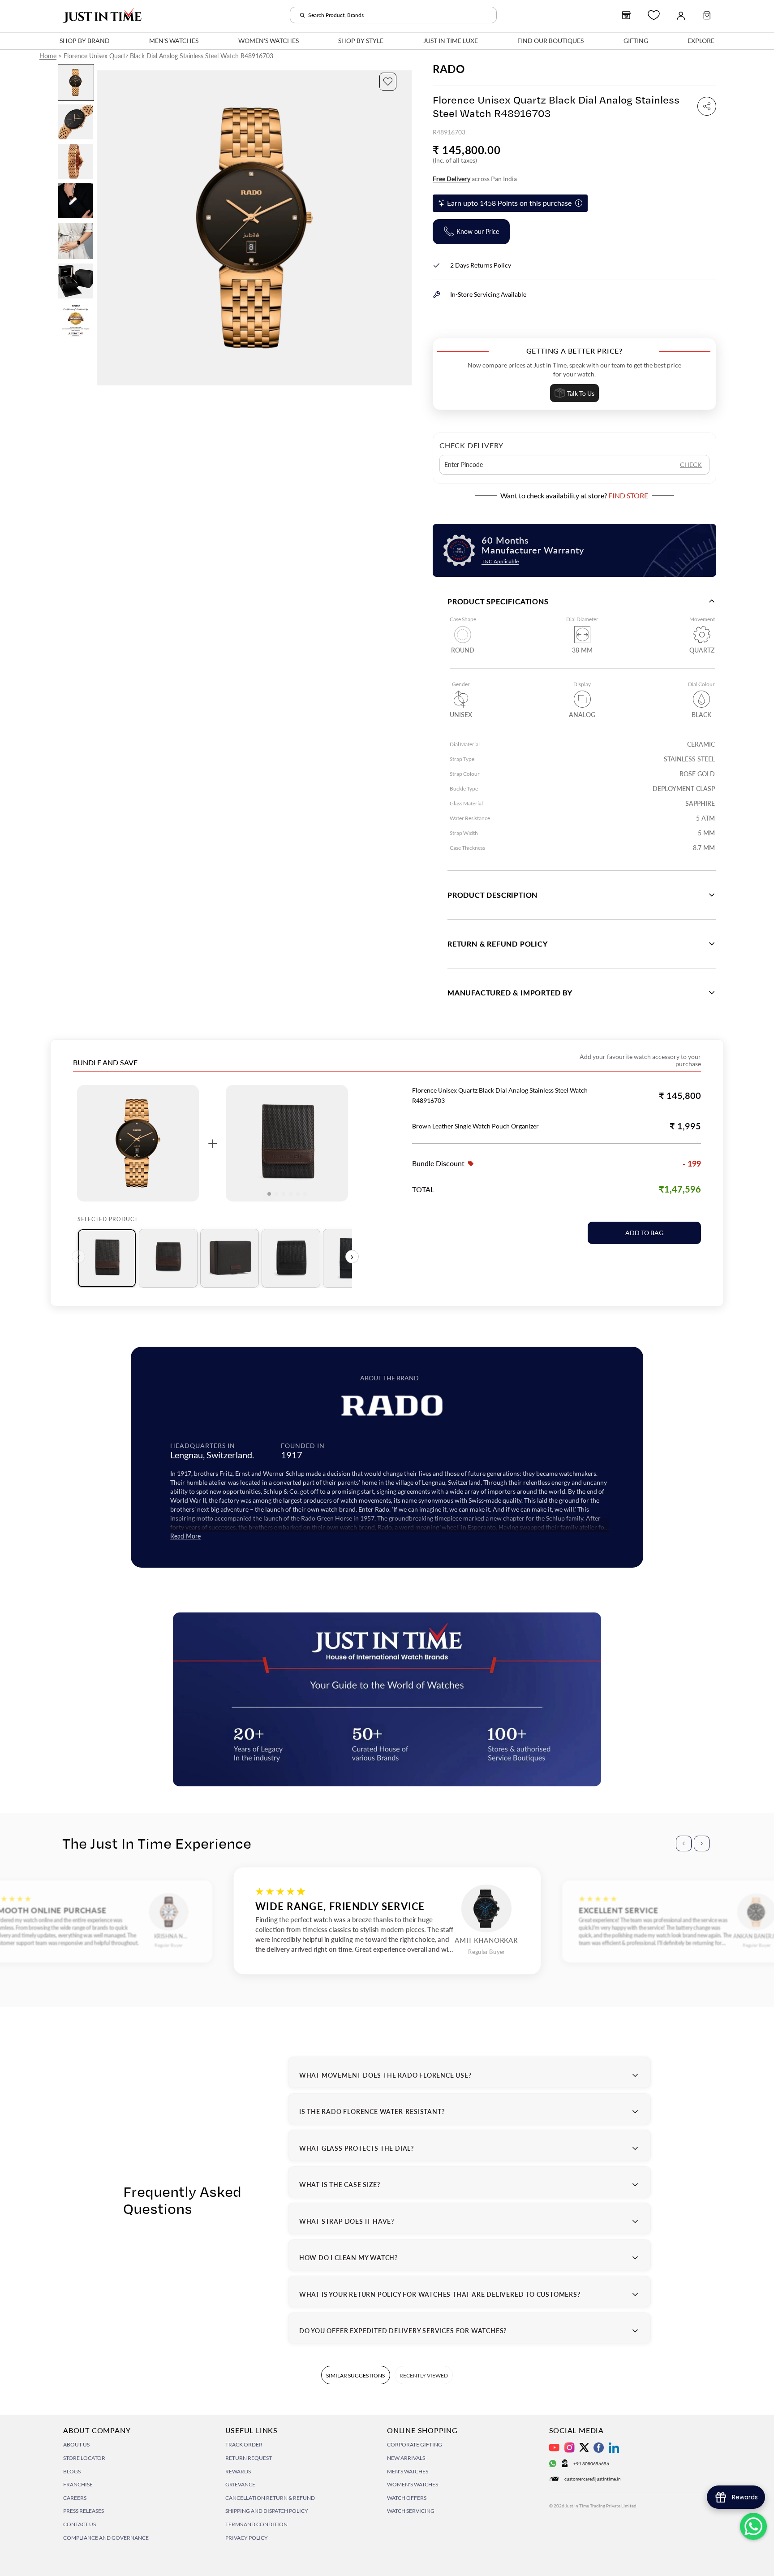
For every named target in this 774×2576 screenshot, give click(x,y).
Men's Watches (408, 2471)
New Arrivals (406, 2458)
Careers (75, 2498)
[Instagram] (570, 2448)
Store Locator (84, 2458)
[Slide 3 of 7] (76, 161)
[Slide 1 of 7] (76, 82)
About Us (76, 2444)
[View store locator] (626, 15)
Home (48, 56)
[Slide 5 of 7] (76, 241)
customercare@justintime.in (593, 2479)
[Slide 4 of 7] (76, 201)
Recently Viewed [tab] (424, 2375)
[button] (388, 82)
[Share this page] (707, 106)
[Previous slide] (104, 228)
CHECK (691, 465)
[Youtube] (554, 2448)
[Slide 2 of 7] (76, 122)
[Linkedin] (614, 2448)
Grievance (240, 2484)
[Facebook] (599, 2448)
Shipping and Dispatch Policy (267, 2511)
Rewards (238, 2471)
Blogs (72, 2471)
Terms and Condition (256, 2524)
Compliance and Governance (106, 2538)
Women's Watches (413, 2484)
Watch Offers (407, 2498)
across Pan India (475, 179)
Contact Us (80, 2524)
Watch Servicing (411, 2511)
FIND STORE (628, 495)
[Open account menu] (681, 15)
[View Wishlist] (654, 15)
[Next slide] (404, 228)
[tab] (107, 1258)
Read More (185, 1536)
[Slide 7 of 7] (76, 320)
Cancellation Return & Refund (270, 2498)
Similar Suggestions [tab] (355, 2375)
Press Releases (84, 2511)
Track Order (244, 2444)
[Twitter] (584, 2447)
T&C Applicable (500, 561)
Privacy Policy (247, 2538)
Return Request (249, 2458)
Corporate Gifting (415, 2444)
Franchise (78, 2484)
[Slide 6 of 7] (76, 281)
